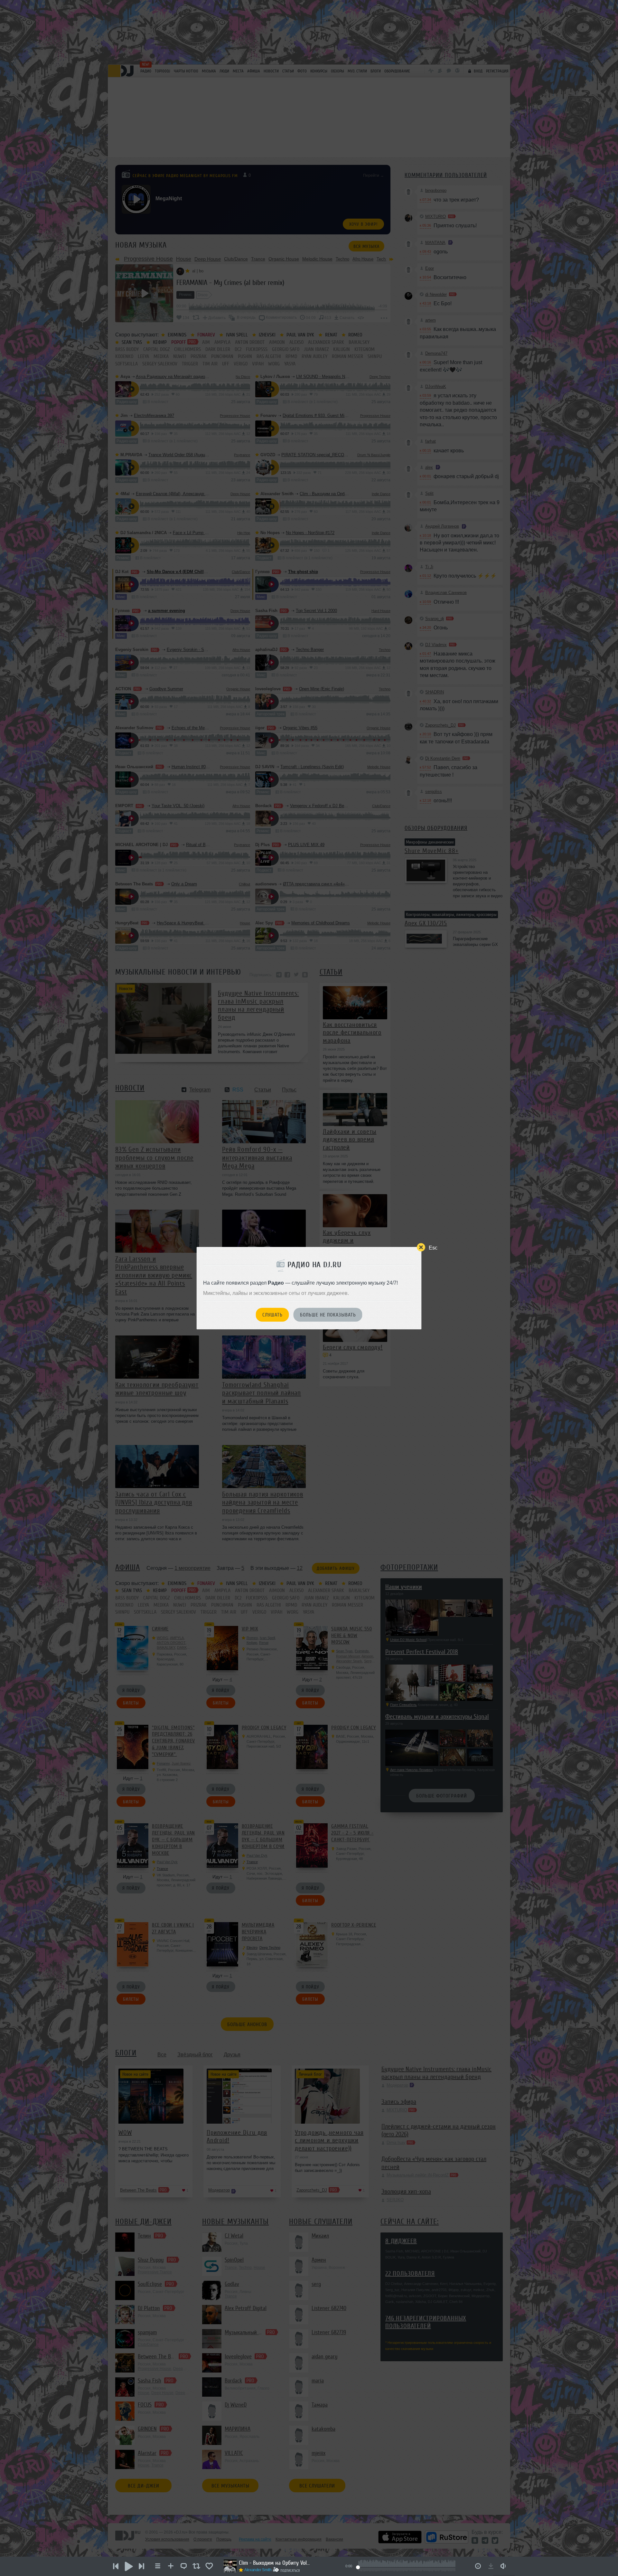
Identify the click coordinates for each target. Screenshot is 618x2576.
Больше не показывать (328, 1315)
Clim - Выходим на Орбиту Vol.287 (274, 2563)
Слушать (272, 1315)
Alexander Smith (258, 2570)
